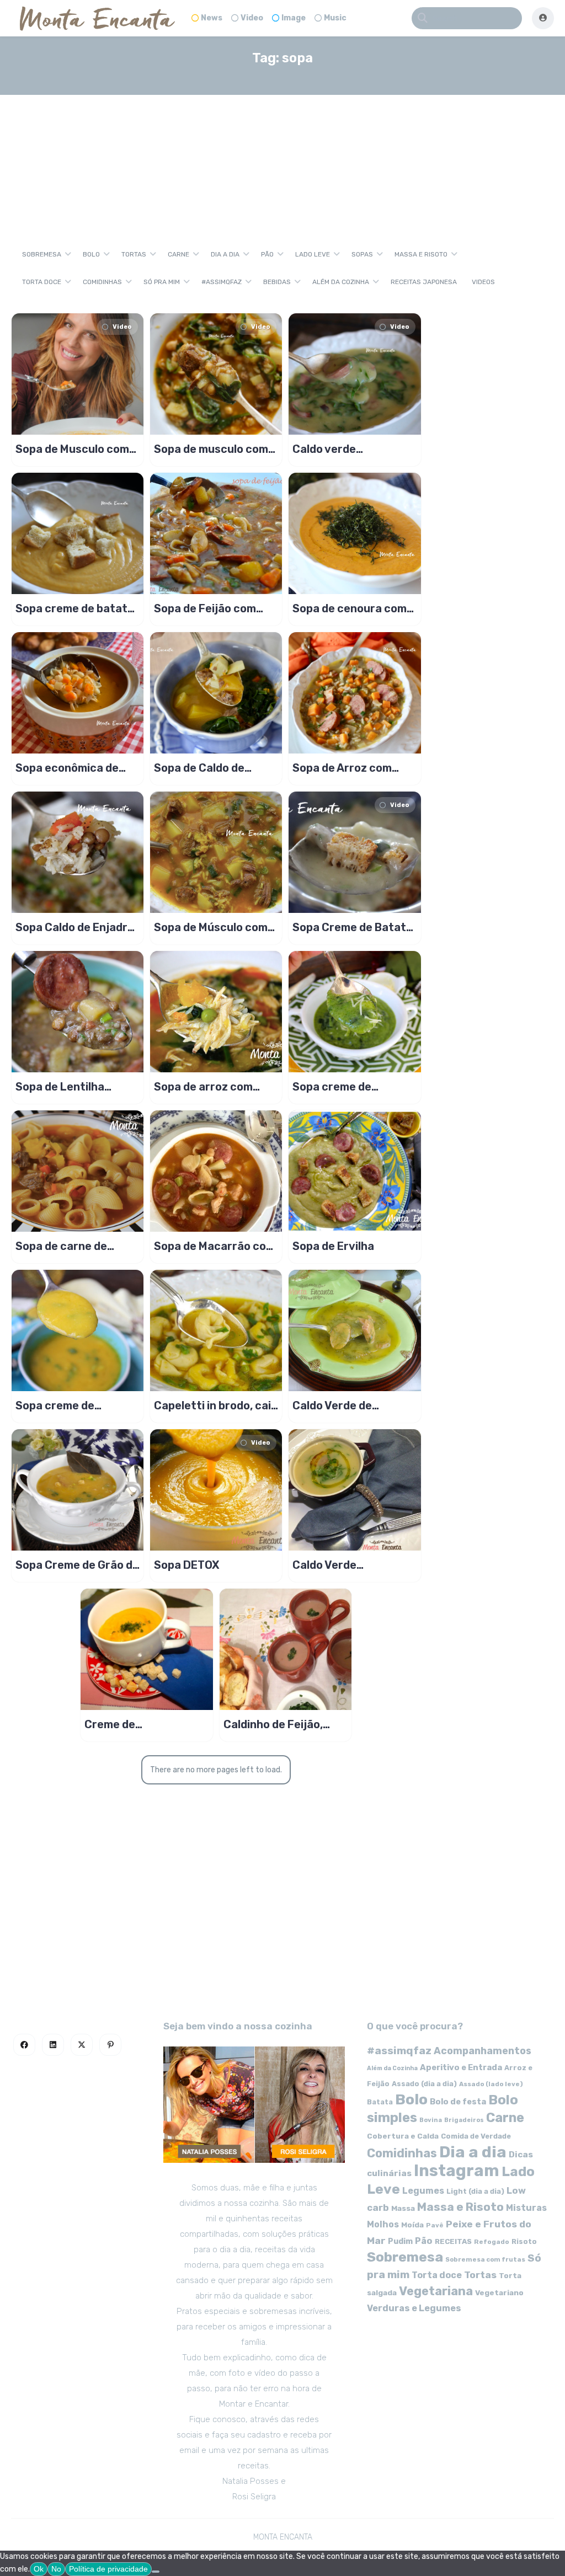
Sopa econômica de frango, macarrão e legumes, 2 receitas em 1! (77, 768)
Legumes (423, 2191)
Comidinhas (102, 282)
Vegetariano (499, 2292)
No (56, 2569)
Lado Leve (313, 254)
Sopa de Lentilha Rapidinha (60, 1087)
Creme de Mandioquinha (121, 1724)
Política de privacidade (108, 2569)
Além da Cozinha (341, 282)
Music (335, 18)
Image (294, 18)
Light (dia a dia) (475, 2191)
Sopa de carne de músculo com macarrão (78, 1246)
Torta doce (42, 282)
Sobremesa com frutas (485, 2259)
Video (252, 18)
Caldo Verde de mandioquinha (332, 1405)
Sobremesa (42, 254)
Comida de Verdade (476, 2136)
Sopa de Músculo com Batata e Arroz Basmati (211, 927)
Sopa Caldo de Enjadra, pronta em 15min (76, 927)
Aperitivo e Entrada (461, 2067)
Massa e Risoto (421, 254)
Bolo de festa (458, 2102)
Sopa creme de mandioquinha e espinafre (334, 1087)
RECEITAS (453, 2241)
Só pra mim (162, 282)
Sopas (362, 254)
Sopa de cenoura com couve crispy (350, 608)
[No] (156, 2572)
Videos (483, 282)
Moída (412, 2225)
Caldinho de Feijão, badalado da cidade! (276, 1724)
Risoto (524, 2241)
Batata (380, 2102)
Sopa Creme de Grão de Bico (77, 1565)
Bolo (91, 254)
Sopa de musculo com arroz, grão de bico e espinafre (211, 449)
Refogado (492, 2242)
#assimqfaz (222, 282)
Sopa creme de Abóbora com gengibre (76, 1405)
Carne (178, 254)
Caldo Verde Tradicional (324, 1565)
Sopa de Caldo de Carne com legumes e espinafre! (210, 768)
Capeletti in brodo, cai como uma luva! (212, 1405)
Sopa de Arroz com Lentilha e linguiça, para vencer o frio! (342, 768)
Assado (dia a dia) (424, 2084)
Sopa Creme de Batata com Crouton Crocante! (353, 927)
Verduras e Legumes (414, 2308)
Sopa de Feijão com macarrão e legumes (208, 608)
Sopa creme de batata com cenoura (75, 608)
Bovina (431, 2120)
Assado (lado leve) (491, 2084)
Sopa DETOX (187, 1565)
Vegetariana (436, 2291)
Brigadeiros (464, 2120)
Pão (267, 254)
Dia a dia (225, 254)
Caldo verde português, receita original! (343, 449)
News (212, 18)
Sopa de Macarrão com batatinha (215, 1246)
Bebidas (277, 282)
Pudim (400, 2241)
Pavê (435, 2225)
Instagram (457, 2171)
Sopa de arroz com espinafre (203, 1087)
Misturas (526, 2208)
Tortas (134, 254)
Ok (39, 2569)
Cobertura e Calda (403, 2136)
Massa (403, 2208)
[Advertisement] (283, 157)
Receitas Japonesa (424, 282)
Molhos (383, 2224)
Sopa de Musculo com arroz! (72, 449)
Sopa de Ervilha (333, 1246)
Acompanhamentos (483, 2051)
